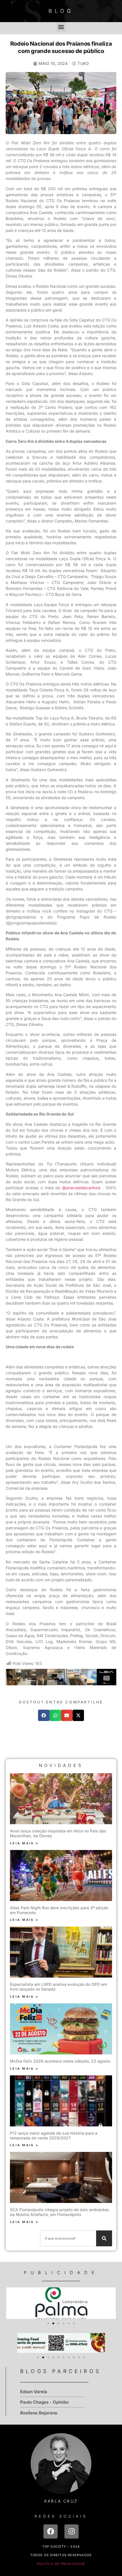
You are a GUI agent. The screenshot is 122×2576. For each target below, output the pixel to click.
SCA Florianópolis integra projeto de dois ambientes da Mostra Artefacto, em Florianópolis (59, 2212)
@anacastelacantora (81, 1188)
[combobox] (68, 2238)
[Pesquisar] (104, 2238)
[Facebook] (51, 2531)
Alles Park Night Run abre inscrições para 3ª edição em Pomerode (59, 1910)
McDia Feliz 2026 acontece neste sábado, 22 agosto (60, 2061)
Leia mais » (24, 1843)
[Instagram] (71, 2531)
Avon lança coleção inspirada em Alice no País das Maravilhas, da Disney (58, 1833)
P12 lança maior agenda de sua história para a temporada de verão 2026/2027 (54, 2135)
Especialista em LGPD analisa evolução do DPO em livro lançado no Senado (58, 1987)
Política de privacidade (61, 2564)
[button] (61, 27)
